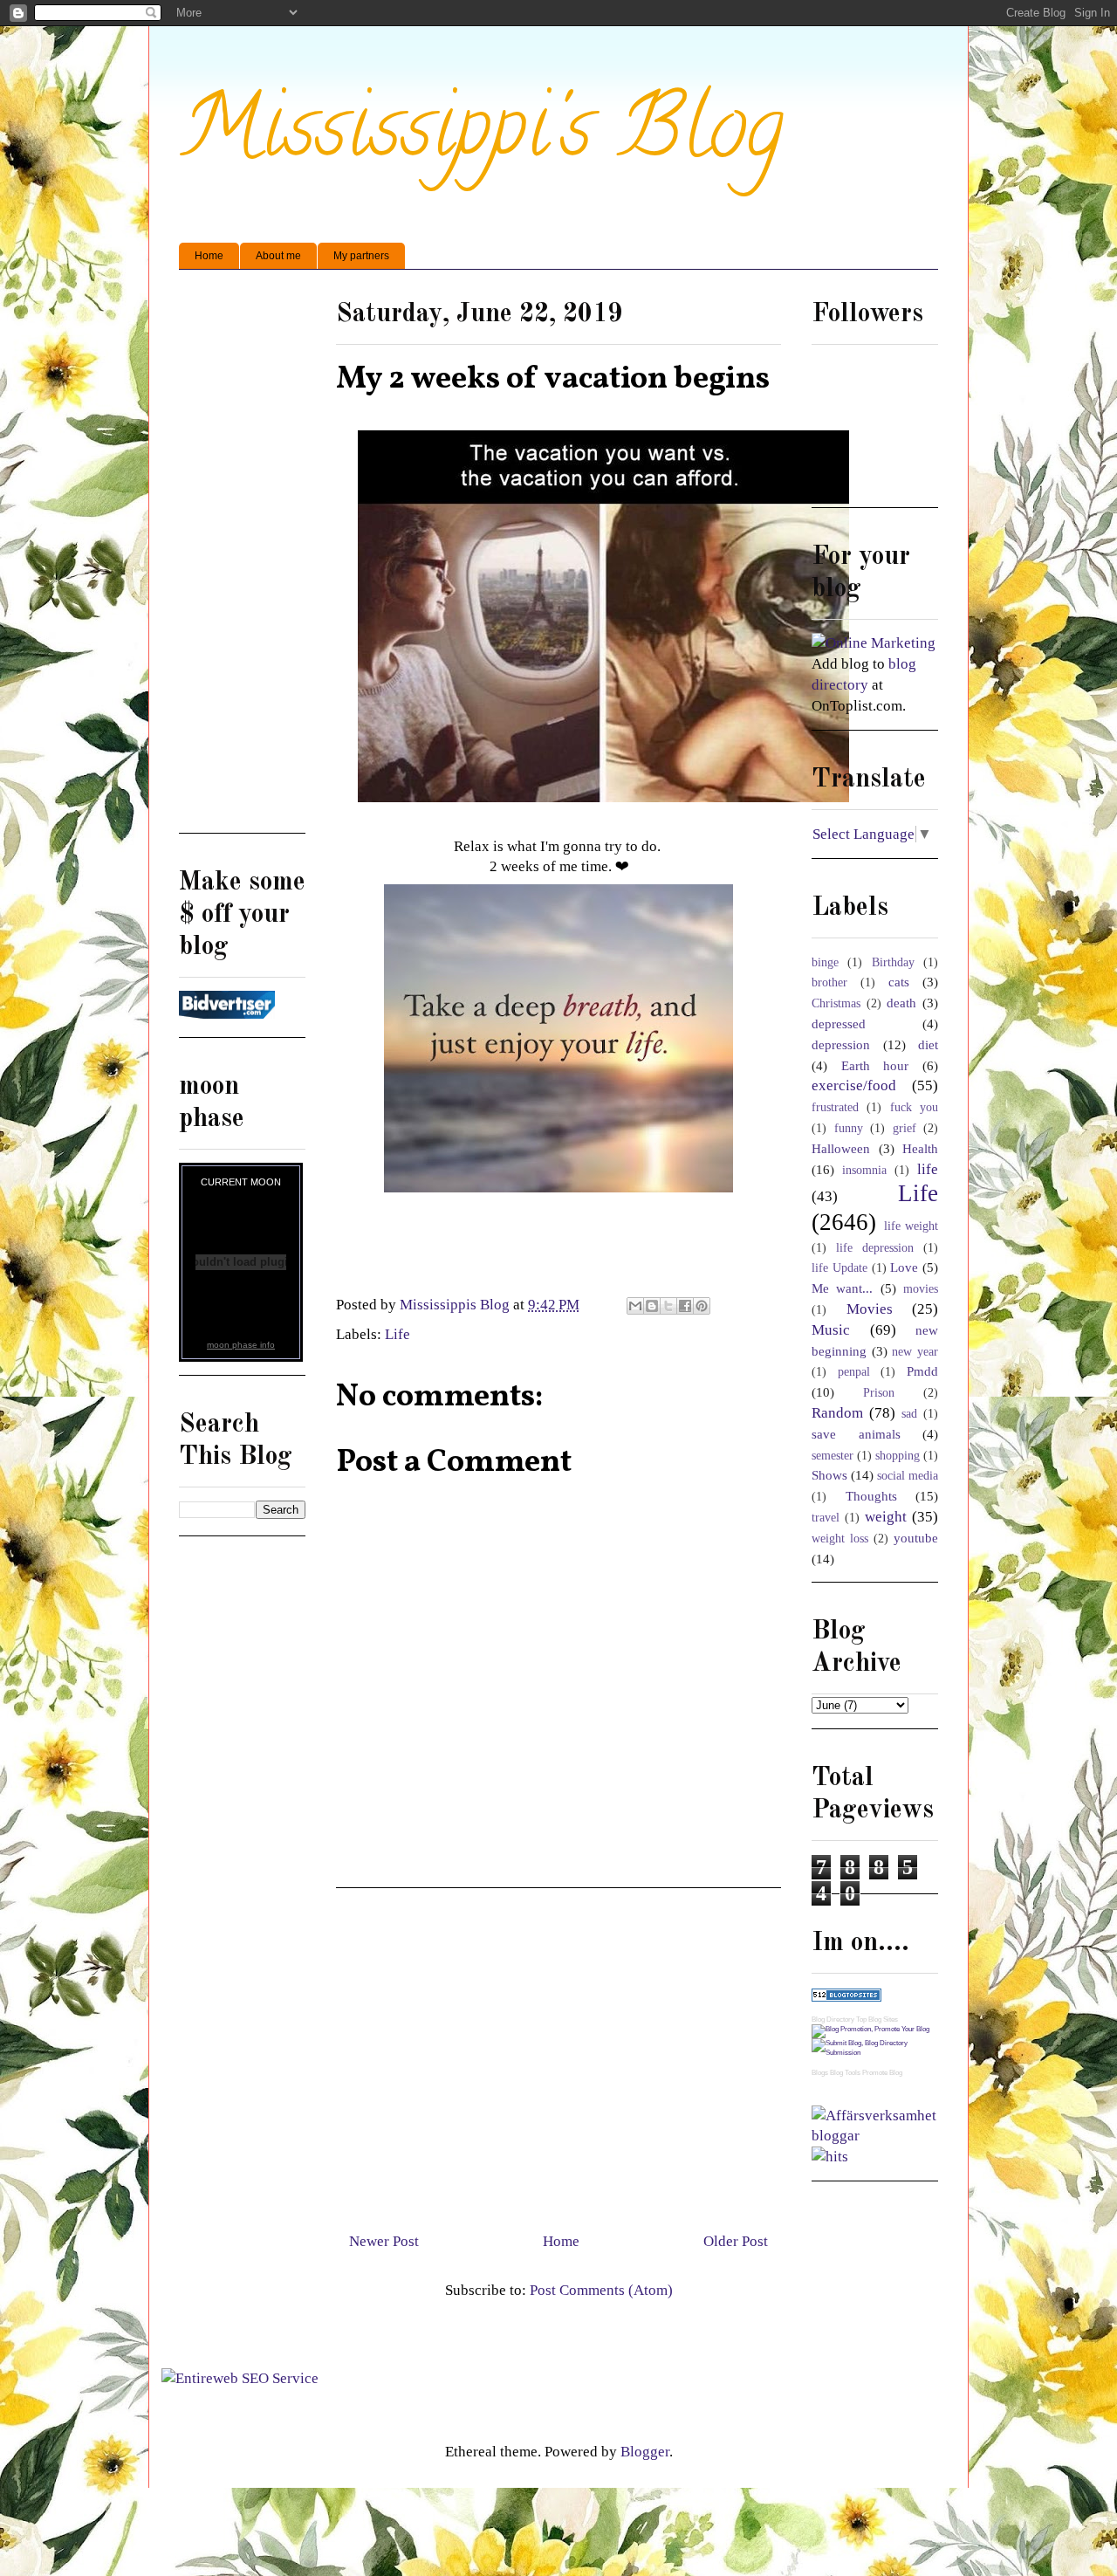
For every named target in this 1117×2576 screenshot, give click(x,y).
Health (920, 1148)
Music (831, 1330)
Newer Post (384, 2241)
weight (886, 1517)
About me (278, 256)
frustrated (835, 1107)
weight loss (840, 1539)
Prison (879, 1393)
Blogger (645, 2452)
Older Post (736, 2241)
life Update (839, 1268)
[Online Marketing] (874, 643)
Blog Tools (845, 2073)
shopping (898, 1456)
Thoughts (871, 1496)
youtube (916, 1538)
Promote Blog (882, 2073)
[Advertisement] (558, 2053)
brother (829, 982)
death (901, 1003)
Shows (829, 1475)
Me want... (842, 1288)
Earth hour (875, 1065)
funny (849, 1128)
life (928, 1169)
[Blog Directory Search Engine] (875, 2053)
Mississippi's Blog (481, 137)
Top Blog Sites (877, 2020)
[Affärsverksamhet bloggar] (875, 2136)
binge (825, 962)
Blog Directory (833, 2020)
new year (915, 1352)
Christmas (836, 1003)
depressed (839, 1024)
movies (921, 1289)
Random (837, 1413)
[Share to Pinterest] (702, 1306)
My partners (361, 256)
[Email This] (635, 1306)
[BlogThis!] (652, 1306)
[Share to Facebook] (685, 1306)
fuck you (914, 1107)
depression (841, 1044)
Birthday (893, 962)
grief (905, 1128)
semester (833, 1456)
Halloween (841, 1148)
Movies (870, 1309)
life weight (911, 1226)
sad (909, 1414)
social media (908, 1476)
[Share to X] (668, 1306)
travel (826, 1518)
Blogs (820, 2073)
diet (928, 1044)
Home (209, 256)
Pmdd (922, 1371)
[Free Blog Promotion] (870, 2029)
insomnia (864, 1170)
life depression (875, 1248)
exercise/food (854, 1085)
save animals (856, 1434)
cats (899, 982)
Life (397, 1334)
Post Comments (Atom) (601, 2290)
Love (904, 1267)
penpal (854, 1372)
